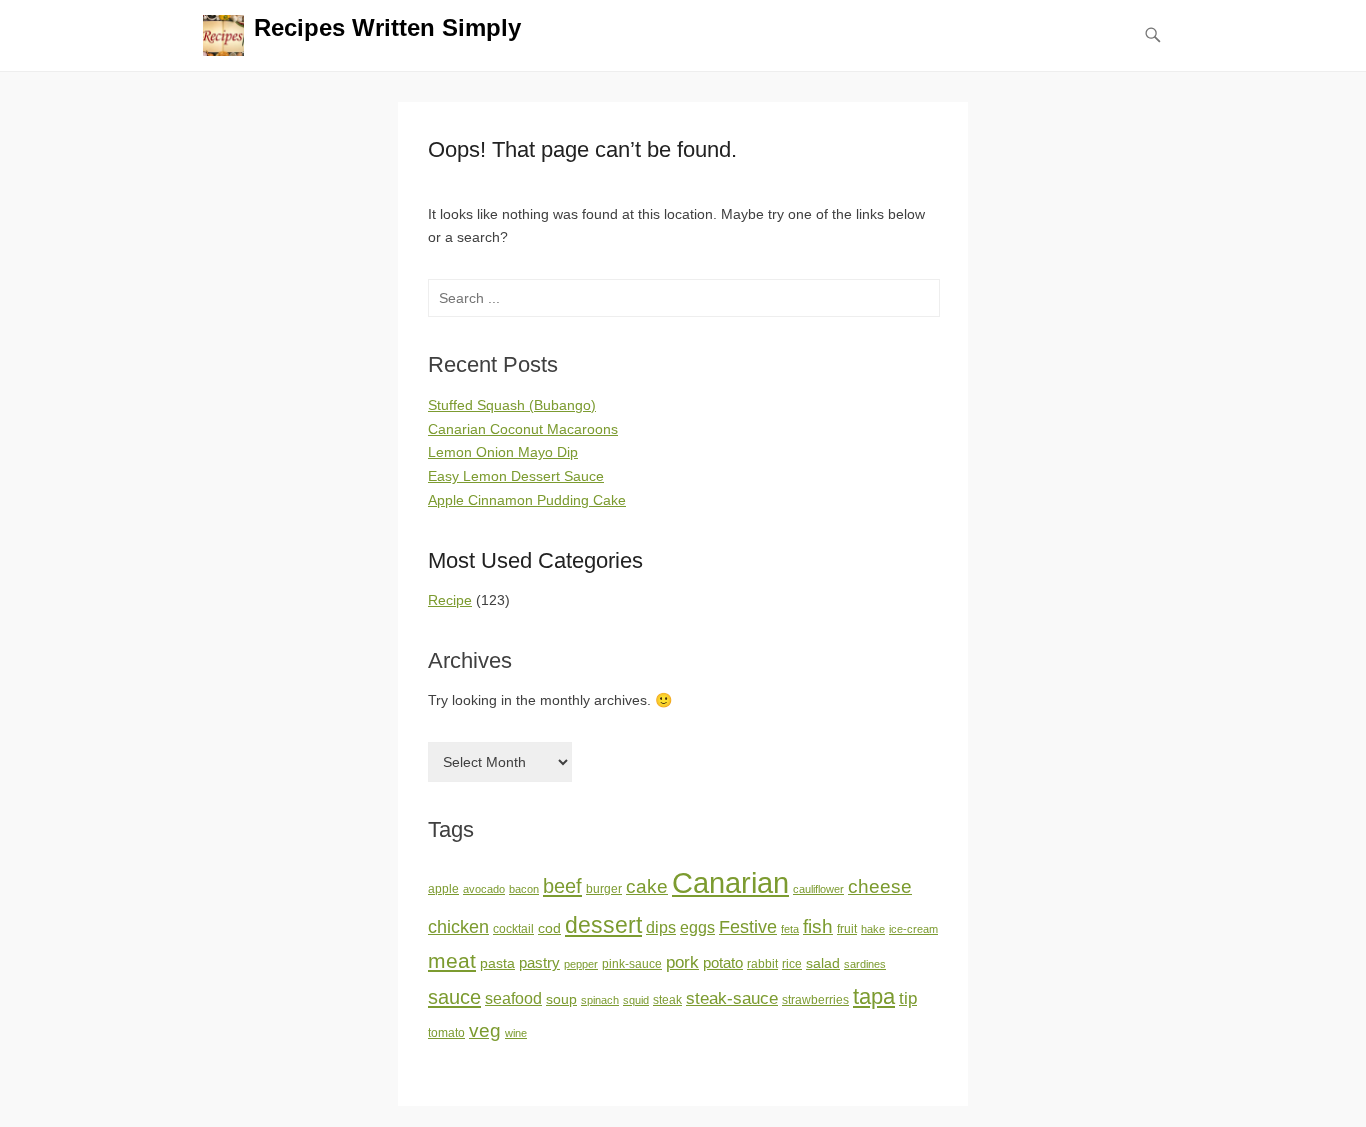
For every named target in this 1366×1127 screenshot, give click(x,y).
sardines (865, 964)
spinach (600, 1000)
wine (516, 1033)
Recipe (450, 600)
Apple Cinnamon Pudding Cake (527, 500)
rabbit (762, 964)
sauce (454, 997)
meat (452, 960)
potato (723, 963)
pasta (497, 963)
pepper (581, 964)
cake (647, 886)
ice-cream (913, 929)
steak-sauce (732, 998)
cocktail (513, 929)
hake (873, 929)
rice (792, 964)
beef (562, 886)
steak (667, 1000)
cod (549, 928)
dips (661, 927)
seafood (513, 998)
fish (818, 926)
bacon (524, 889)
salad (823, 963)
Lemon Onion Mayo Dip (503, 452)
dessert (603, 925)
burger (604, 889)
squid (636, 1000)
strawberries (815, 1000)
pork (682, 962)
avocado (484, 889)
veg (485, 1030)
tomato (446, 1033)
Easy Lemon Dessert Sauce (516, 476)
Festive (748, 927)
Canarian (730, 882)
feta (790, 929)
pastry (539, 963)
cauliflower (818, 889)
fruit (847, 929)
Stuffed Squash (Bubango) (512, 405)
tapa (874, 996)
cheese (880, 886)
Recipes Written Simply (387, 27)
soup (561, 999)
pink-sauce (632, 964)
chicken (458, 927)
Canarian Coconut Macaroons (523, 429)
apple (443, 889)
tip (908, 998)
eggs (697, 927)
